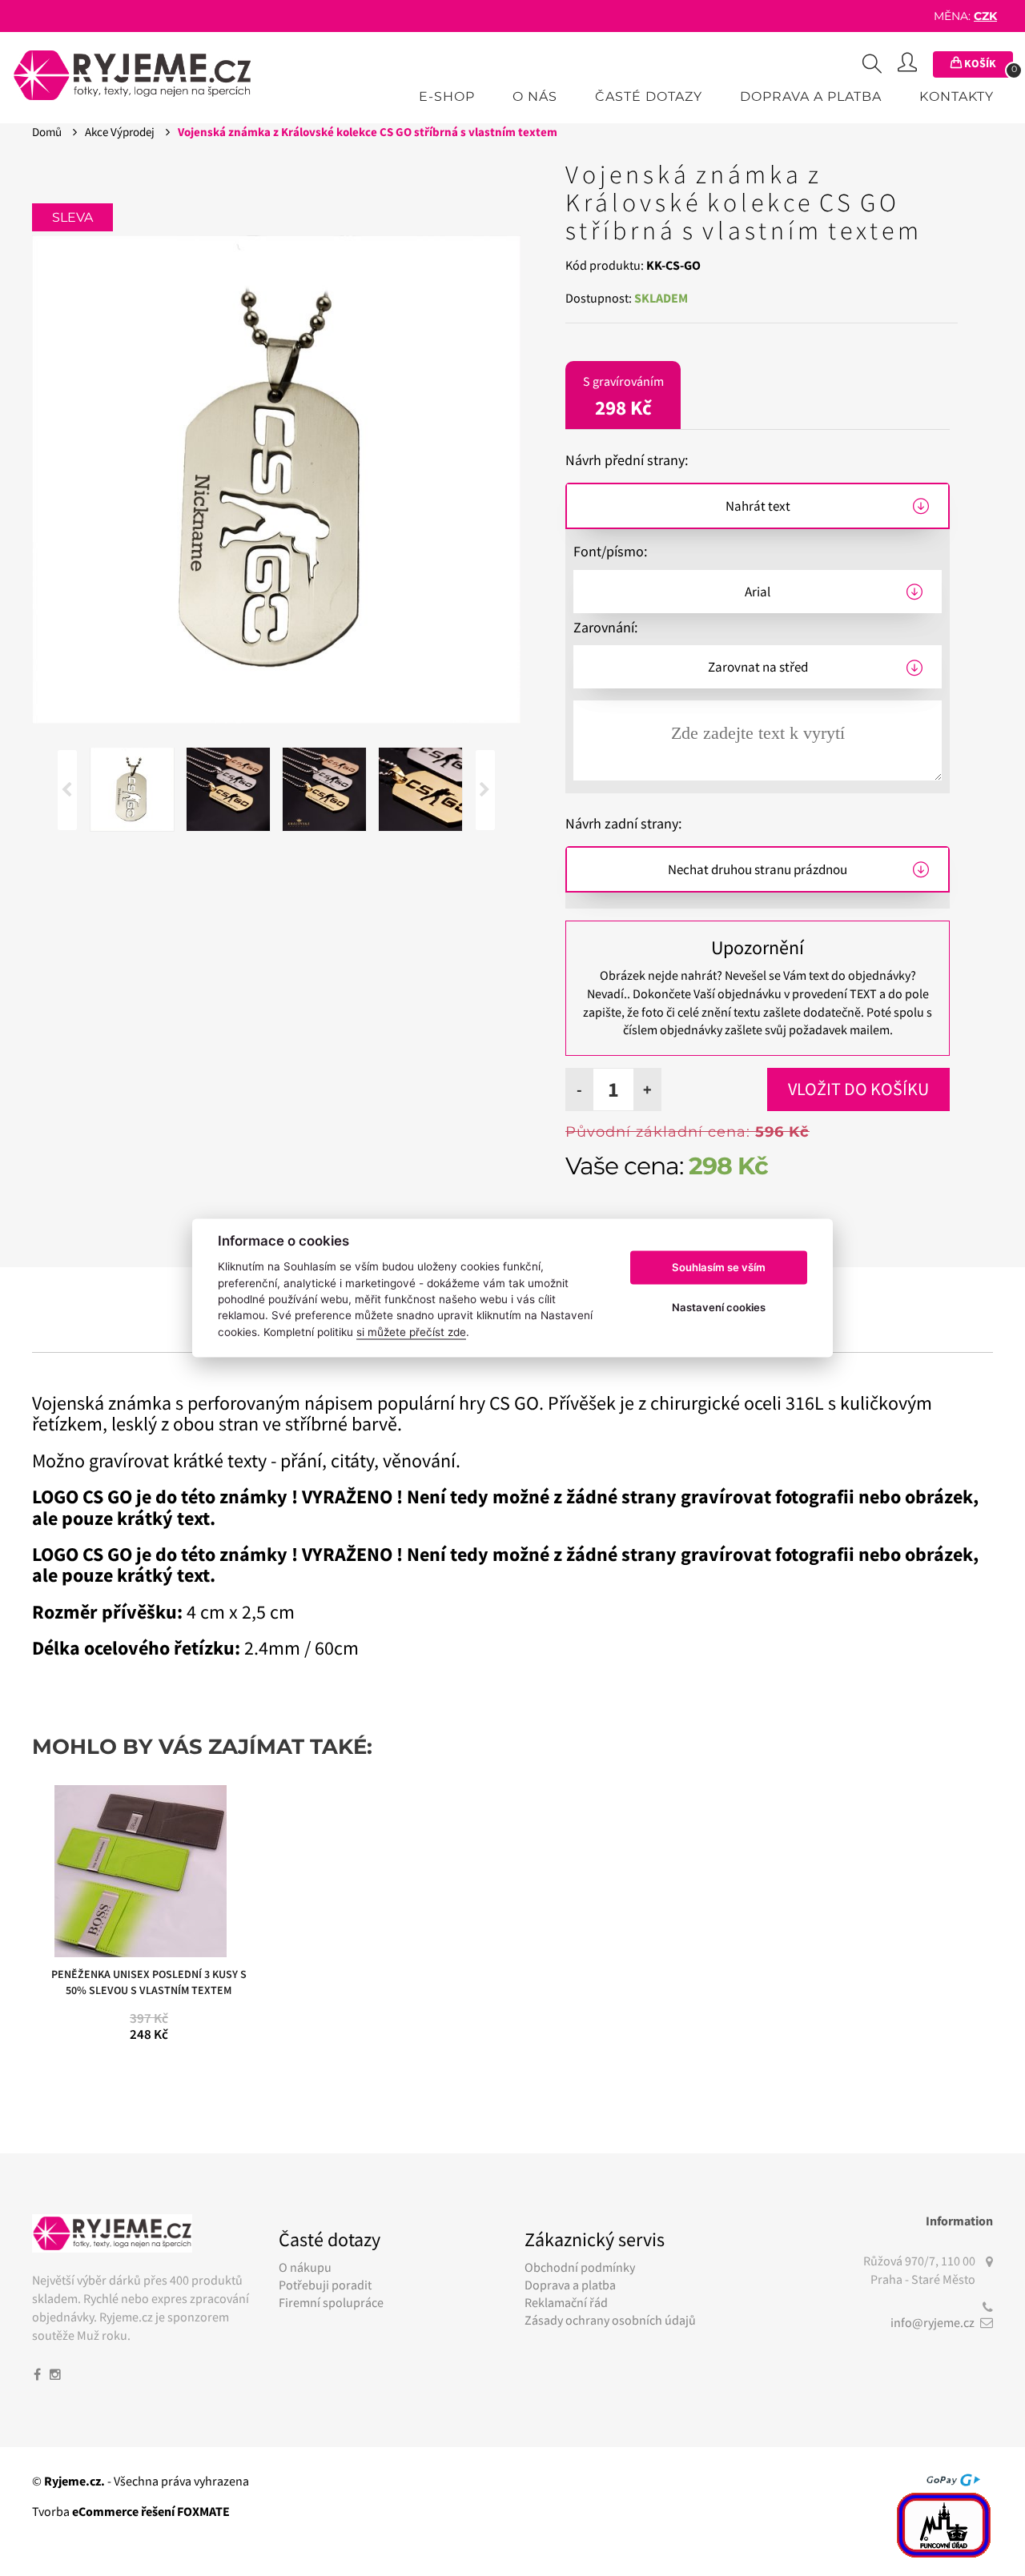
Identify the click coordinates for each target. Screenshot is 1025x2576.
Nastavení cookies (719, 1307)
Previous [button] (67, 790)
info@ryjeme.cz (933, 2322)
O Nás (535, 96)
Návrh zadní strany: (623, 823)
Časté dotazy (649, 96)
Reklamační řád (566, 2302)
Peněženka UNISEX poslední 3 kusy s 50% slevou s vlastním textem (149, 1982)
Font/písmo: (610, 551)
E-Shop (447, 96)
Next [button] (485, 790)
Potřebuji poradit (325, 2285)
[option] (276, 479)
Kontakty (957, 96)
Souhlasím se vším (719, 1267)
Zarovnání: (605, 627)
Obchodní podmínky (580, 2267)
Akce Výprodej (121, 132)
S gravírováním (623, 397)
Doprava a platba (811, 96)
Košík (987, 65)
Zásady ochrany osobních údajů (610, 2320)
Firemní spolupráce (331, 2302)
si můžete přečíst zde (411, 1332)
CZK (985, 16)
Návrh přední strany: (627, 460)
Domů (48, 132)
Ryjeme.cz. (74, 2481)
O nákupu (305, 2267)
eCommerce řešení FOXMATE (151, 2511)
